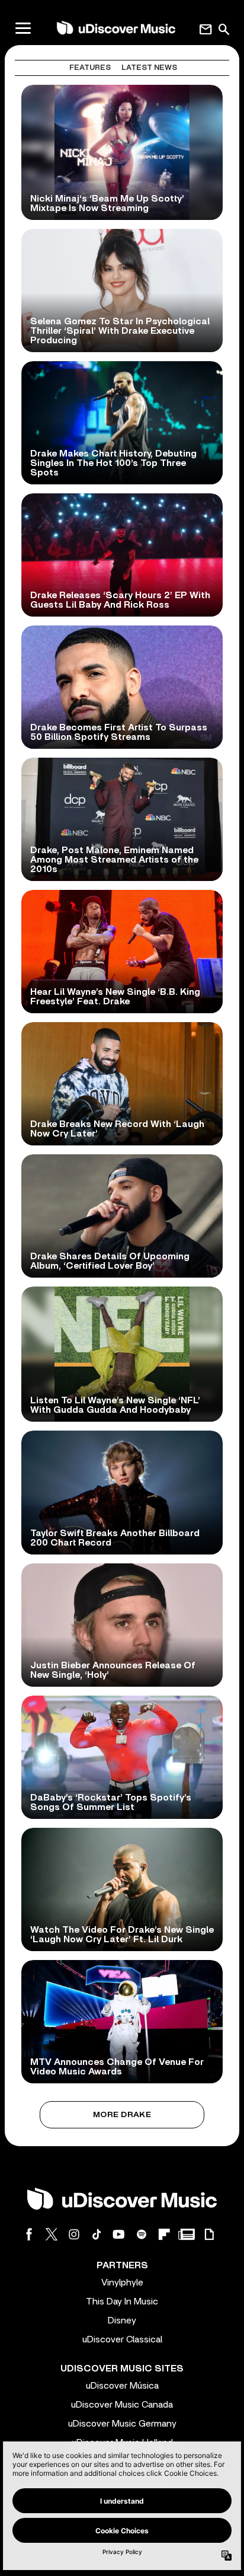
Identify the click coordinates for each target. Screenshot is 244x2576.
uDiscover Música (122, 2386)
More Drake (122, 2115)
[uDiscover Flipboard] (164, 2234)
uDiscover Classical (122, 2339)
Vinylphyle (122, 2283)
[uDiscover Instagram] (74, 2234)
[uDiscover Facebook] (29, 2234)
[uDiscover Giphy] (209, 2234)
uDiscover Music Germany (122, 2424)
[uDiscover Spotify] (142, 2234)
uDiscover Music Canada (122, 2405)
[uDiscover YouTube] (119, 2234)
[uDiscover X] (52, 2234)
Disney (122, 2320)
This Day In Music (122, 2302)
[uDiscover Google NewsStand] (187, 2234)
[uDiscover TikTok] (97, 2234)
